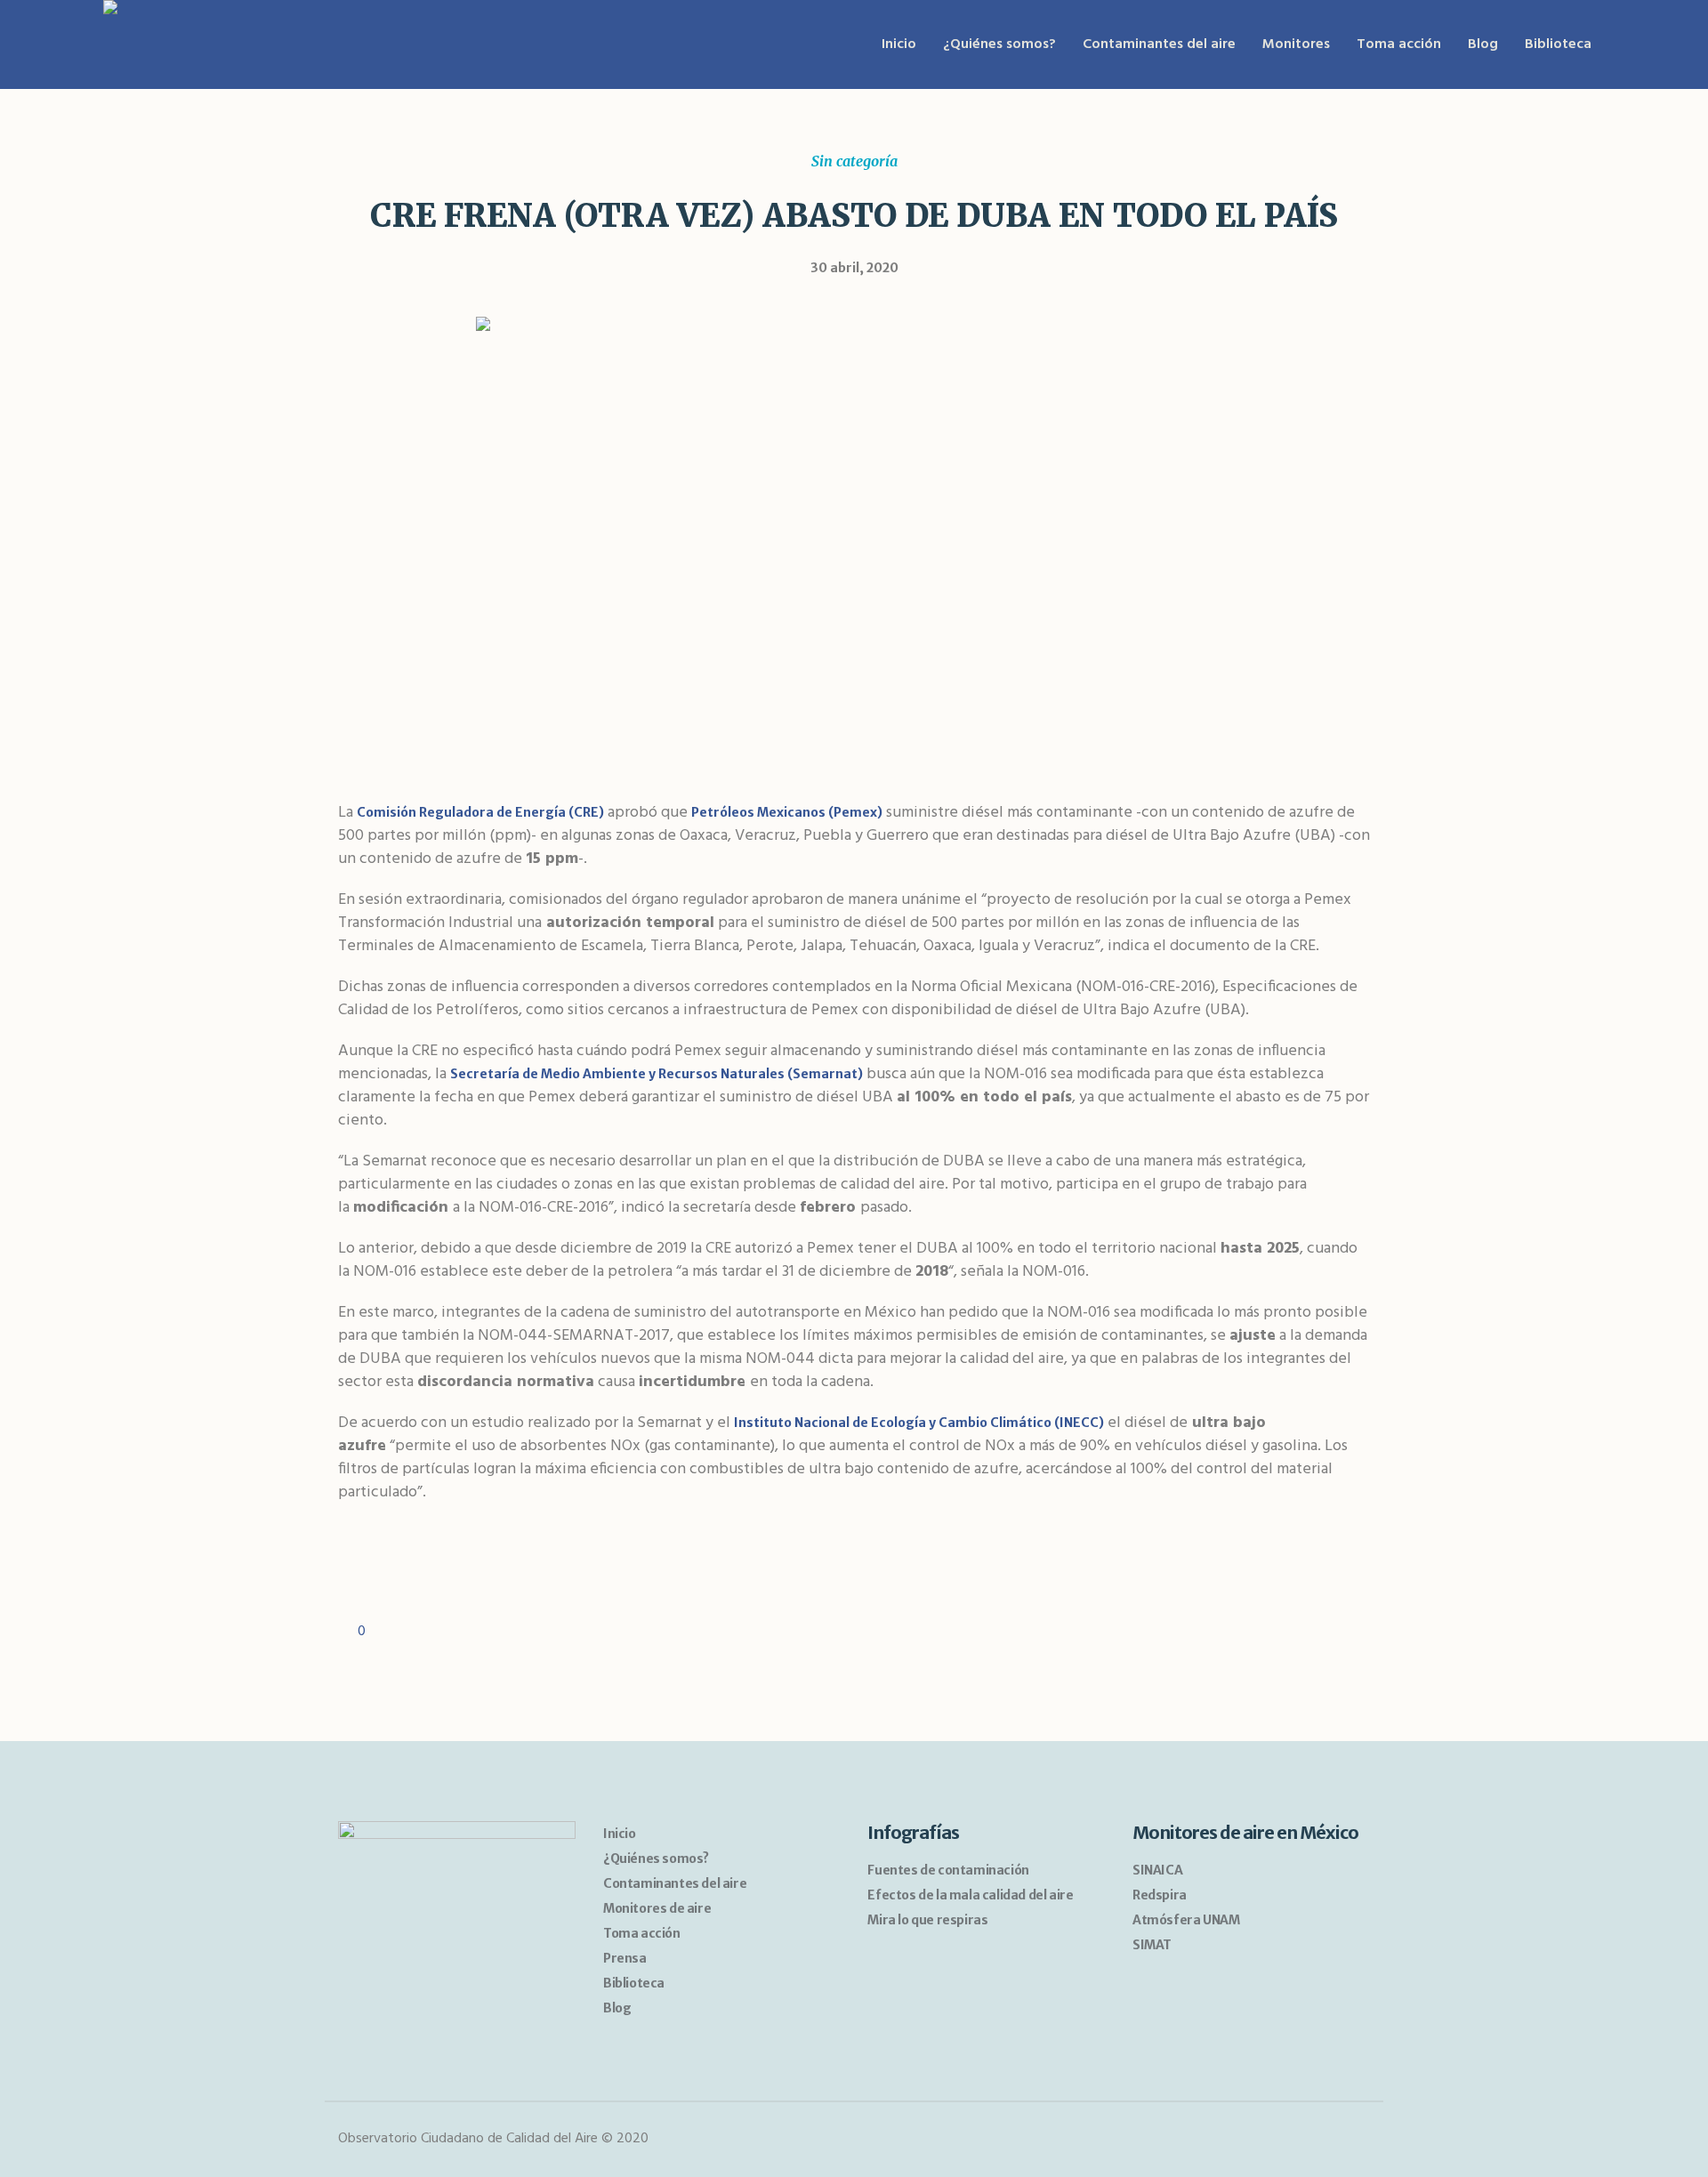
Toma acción (642, 1933)
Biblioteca (634, 1983)
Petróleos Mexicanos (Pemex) (787, 812)
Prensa (625, 1958)
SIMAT (1152, 1945)
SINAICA (1157, 1870)
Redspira (1160, 1895)
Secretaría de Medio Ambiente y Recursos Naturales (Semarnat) (657, 1074)
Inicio (620, 1834)
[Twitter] (1354, 2140)
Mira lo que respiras (927, 1920)
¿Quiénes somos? (656, 1859)
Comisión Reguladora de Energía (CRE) (480, 812)
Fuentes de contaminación (948, 1870)
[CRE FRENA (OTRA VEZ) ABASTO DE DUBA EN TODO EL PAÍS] (854, 538)
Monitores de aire (657, 1908)
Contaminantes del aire (675, 1883)
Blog (617, 2008)
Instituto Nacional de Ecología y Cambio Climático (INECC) (919, 1423)
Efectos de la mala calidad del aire (970, 1895)
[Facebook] (1321, 2140)
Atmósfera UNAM (1186, 1920)
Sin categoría (854, 161)
